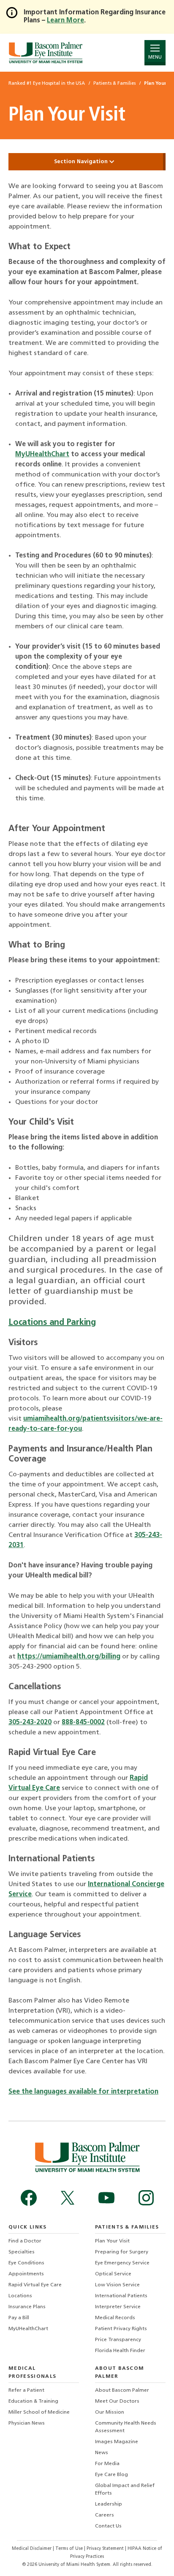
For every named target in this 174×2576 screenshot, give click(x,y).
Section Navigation (82, 162)
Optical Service (113, 2274)
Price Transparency (118, 2340)
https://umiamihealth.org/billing (69, 1657)
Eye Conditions (26, 2263)
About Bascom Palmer (122, 2390)
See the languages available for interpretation (83, 2092)
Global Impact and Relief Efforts (125, 2490)
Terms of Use (70, 2549)
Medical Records (115, 2318)
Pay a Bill (19, 2318)
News (102, 2453)
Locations (20, 2296)
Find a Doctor (25, 2241)
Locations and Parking (52, 1323)
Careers (105, 2515)
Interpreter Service (118, 2307)
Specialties (22, 2252)
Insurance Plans (27, 2307)
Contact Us (108, 2526)
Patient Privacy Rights (121, 2329)
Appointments (26, 2274)
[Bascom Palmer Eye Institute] (45, 52)
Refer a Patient (26, 2390)
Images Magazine (117, 2442)
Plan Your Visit (112, 2241)
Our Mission (110, 2412)
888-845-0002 (83, 1723)
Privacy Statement (106, 2549)
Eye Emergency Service (122, 2263)
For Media (107, 2464)
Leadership (109, 2504)
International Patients (121, 2296)
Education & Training (33, 2401)
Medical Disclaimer (32, 2549)
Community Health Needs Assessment (126, 2427)
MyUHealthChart (42, 455)
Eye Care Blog (111, 2475)
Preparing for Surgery (122, 2252)
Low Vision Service (117, 2285)
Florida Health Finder (120, 2351)
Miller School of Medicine (39, 2412)
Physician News (27, 2423)
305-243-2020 (30, 1723)
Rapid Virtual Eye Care (35, 2285)
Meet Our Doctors (117, 2401)
